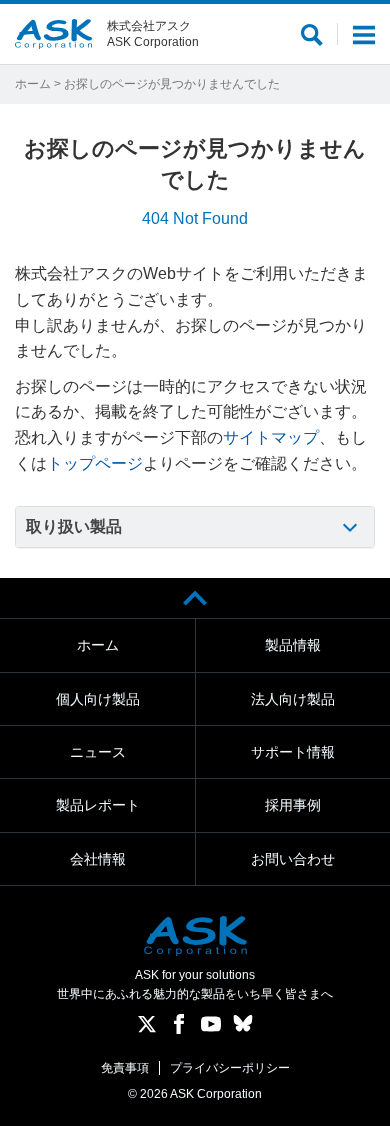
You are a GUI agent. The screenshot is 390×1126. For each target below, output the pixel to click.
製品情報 (293, 645)
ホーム (33, 84)
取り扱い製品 (74, 526)
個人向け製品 (98, 699)
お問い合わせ (293, 859)
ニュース (98, 752)
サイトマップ (271, 437)
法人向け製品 (293, 699)
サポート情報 (293, 752)
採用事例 (293, 805)
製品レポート (98, 805)
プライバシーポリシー (230, 1068)
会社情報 (98, 859)
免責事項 (125, 1068)
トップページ (95, 463)
